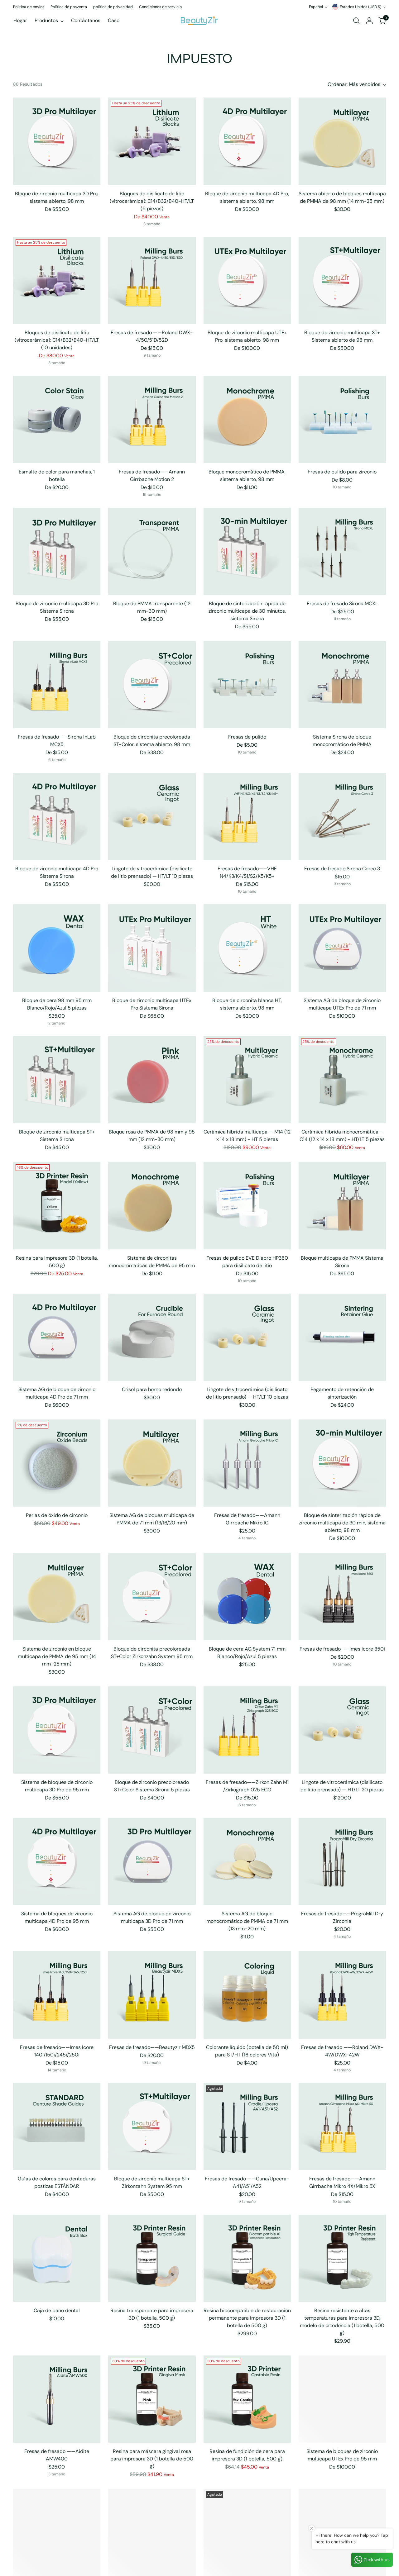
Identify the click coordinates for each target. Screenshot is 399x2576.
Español (316, 7)
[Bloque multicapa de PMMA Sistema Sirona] (342, 1205)
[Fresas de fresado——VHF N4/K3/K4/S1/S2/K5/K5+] (247, 816)
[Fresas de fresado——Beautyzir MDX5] (152, 1995)
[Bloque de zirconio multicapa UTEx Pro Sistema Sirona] (152, 948)
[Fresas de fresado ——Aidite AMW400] (57, 2399)
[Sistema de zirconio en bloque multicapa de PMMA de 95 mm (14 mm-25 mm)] (57, 1596)
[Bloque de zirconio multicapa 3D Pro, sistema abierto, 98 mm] (57, 141)
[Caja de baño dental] (57, 2258)
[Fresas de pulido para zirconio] (342, 420)
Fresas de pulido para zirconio (342, 472)
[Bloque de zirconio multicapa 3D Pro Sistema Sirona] (57, 551)
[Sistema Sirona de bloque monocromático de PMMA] (342, 685)
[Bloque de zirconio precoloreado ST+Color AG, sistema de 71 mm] (152, 2532)
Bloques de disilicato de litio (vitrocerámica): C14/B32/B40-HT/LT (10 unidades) (57, 340)
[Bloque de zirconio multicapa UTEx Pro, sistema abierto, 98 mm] (247, 280)
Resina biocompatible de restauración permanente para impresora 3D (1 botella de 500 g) (247, 2318)
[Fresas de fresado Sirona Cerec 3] (342, 816)
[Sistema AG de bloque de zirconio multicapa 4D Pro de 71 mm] (57, 1337)
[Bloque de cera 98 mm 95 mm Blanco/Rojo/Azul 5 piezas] (57, 948)
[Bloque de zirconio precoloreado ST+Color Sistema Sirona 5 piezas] (152, 1730)
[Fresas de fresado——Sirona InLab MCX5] (57, 685)
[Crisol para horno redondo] (152, 1337)
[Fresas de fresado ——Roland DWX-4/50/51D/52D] (152, 280)
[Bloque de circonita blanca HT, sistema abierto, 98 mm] (247, 948)
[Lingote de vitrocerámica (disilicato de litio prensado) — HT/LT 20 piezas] (342, 1730)
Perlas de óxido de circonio (57, 1515)
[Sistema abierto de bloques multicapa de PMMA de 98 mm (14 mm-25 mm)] (342, 141)
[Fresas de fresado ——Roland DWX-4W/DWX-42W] (342, 1995)
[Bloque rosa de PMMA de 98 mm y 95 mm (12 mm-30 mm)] (152, 1080)
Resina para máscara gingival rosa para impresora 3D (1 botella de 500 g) (152, 2459)
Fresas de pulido (247, 737)
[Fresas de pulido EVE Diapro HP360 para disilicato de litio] (247, 1205)
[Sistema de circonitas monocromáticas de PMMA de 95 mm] (152, 1205)
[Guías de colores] (247, 2532)
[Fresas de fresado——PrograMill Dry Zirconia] (342, 1861)
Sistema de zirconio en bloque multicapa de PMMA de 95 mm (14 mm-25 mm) (57, 1656)
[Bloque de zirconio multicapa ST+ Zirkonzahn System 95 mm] (152, 2127)
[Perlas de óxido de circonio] (57, 1463)
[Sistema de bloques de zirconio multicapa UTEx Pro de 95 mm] (342, 2399)
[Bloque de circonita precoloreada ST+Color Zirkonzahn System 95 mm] (152, 1596)
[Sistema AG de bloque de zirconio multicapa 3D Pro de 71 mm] (152, 1861)
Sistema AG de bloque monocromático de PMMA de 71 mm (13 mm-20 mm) (247, 1921)
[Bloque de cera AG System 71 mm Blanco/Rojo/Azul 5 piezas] (247, 1596)
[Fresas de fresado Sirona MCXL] (342, 551)
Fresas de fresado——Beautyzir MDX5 (152, 2047)
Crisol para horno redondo (152, 1389)
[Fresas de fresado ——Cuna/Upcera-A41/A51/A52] (247, 2127)
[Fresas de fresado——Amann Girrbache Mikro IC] (247, 1463)
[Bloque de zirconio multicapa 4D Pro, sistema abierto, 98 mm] (247, 141)
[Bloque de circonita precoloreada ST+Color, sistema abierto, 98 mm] (152, 685)
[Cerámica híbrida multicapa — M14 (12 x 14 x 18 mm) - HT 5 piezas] (247, 1080)
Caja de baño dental (57, 2310)
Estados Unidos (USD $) (361, 7)
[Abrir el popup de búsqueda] (356, 21)
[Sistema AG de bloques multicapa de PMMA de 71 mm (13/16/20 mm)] (152, 1463)
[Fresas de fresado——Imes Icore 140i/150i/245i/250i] (57, 1995)
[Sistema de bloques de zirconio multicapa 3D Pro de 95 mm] (57, 1730)
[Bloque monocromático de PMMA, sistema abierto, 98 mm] (247, 420)
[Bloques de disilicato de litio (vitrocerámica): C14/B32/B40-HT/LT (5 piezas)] (152, 141)
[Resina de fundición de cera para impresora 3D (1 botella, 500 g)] (247, 2399)
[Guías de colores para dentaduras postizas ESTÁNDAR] (57, 2127)
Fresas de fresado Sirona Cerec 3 (342, 869)
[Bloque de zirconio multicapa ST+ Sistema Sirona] (57, 1080)
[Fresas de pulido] (247, 685)
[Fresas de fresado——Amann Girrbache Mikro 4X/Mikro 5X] (342, 2127)
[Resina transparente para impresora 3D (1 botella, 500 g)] (152, 2258)
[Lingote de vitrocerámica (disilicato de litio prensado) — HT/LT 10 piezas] (152, 816)
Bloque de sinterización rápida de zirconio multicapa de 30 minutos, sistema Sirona (247, 611)
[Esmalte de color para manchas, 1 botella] (57, 420)
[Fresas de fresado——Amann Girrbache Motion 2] (152, 420)
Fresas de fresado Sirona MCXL (342, 604)
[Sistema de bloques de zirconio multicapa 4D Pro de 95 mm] (57, 1861)
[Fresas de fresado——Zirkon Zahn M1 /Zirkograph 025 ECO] (247, 1730)
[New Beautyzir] (199, 20)
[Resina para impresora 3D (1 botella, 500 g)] (57, 1205)
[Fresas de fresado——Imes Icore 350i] (342, 1596)
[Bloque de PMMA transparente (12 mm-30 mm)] (152, 551)
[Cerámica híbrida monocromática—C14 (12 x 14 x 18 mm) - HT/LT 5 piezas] (342, 1080)
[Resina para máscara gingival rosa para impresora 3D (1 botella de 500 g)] (152, 2399)
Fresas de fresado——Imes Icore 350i (342, 1649)
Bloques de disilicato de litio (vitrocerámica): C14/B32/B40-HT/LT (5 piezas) (152, 201)
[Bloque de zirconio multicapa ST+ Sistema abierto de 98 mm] (342, 280)
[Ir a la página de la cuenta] (369, 21)
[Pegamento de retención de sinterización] (342, 1337)
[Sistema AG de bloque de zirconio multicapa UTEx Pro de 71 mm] (342, 948)
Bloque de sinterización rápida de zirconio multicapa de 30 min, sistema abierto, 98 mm (342, 1523)
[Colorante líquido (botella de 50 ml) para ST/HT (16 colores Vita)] (247, 1995)
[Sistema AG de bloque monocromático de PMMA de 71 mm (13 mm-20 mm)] (247, 1861)
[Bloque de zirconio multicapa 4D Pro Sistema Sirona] (57, 816)
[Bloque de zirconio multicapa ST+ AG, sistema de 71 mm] (57, 2532)
